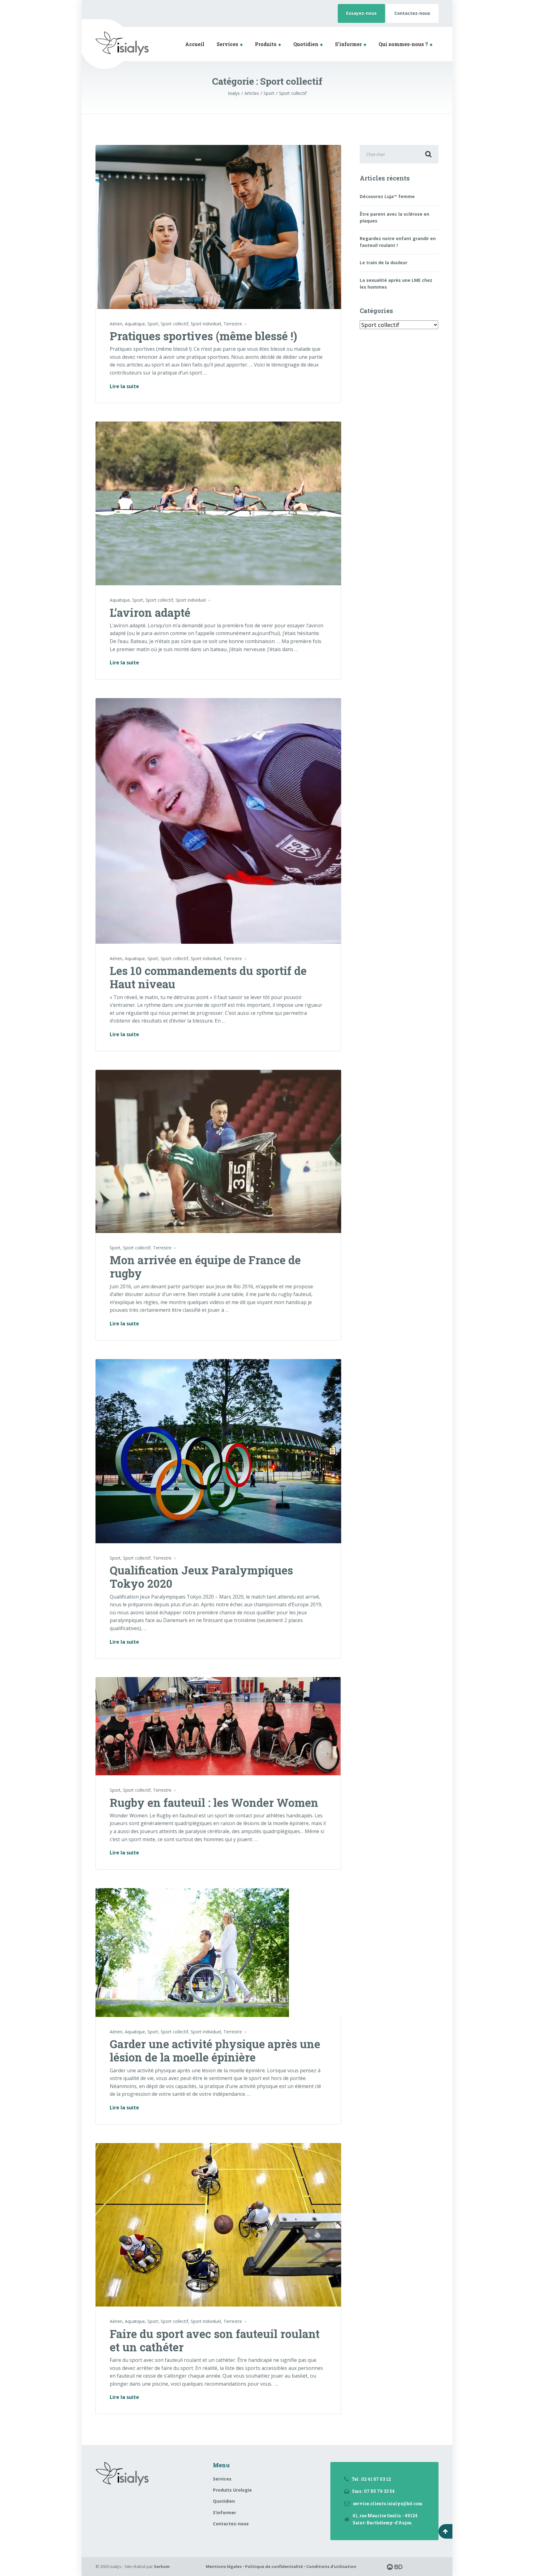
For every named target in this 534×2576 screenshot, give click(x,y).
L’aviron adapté (150, 612)
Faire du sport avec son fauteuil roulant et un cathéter (215, 2340)
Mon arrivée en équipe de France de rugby (205, 1267)
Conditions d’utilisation (331, 2566)
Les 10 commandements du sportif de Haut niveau (208, 977)
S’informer (348, 44)
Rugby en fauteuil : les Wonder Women (214, 1803)
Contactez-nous (412, 13)
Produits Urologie (232, 2490)
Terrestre (233, 324)
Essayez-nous (361, 13)
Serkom (162, 2566)
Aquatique (135, 324)
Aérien (116, 324)
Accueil (195, 44)
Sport (153, 324)
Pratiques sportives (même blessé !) (203, 336)
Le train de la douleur (384, 263)
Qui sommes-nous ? (403, 44)
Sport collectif (174, 324)
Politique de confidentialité (274, 2566)
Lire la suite (124, 387)
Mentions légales (224, 2566)
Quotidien (306, 44)
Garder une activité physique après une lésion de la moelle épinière (215, 2051)
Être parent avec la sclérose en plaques (394, 217)
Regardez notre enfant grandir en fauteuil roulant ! (398, 242)
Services (227, 44)
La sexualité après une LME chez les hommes (396, 284)
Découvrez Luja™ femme (387, 196)
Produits (266, 44)
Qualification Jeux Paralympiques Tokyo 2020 (201, 1577)
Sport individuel (206, 324)
